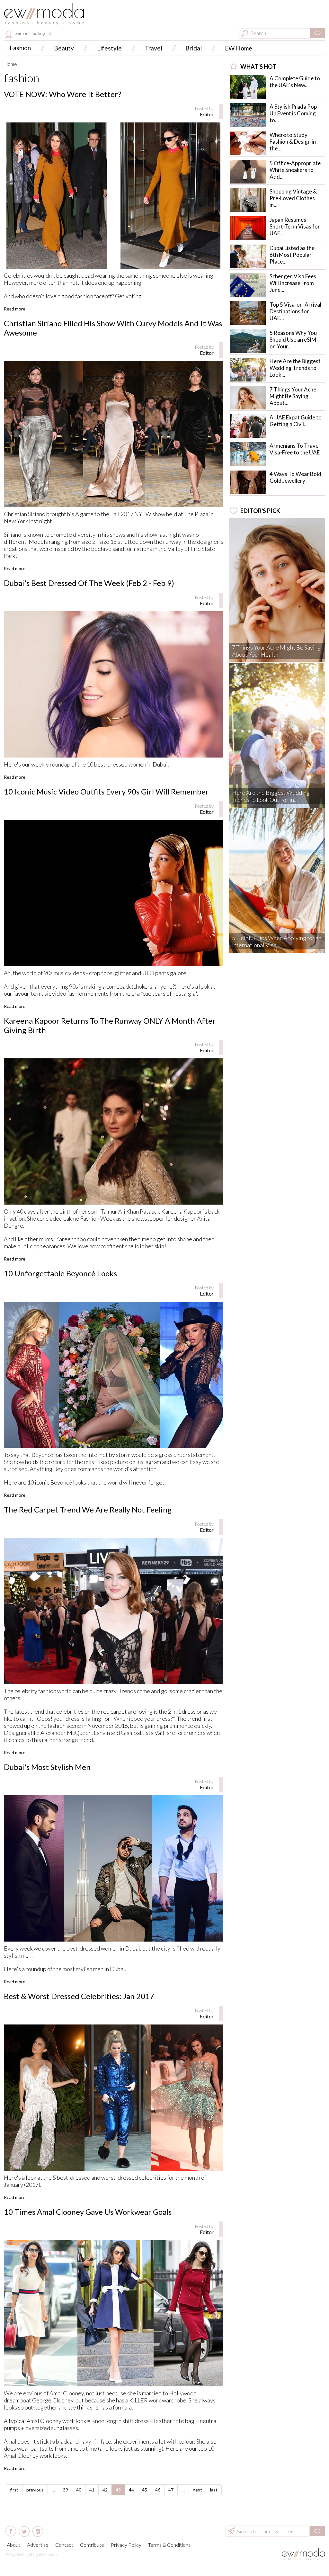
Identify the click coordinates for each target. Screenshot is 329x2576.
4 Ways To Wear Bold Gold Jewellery (295, 477)
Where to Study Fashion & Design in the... (293, 142)
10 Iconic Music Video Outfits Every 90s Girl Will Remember (106, 791)
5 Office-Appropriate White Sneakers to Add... (295, 170)
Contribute (92, 2545)
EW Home (239, 48)
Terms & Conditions (169, 2545)
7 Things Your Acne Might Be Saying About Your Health (276, 651)
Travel (154, 48)
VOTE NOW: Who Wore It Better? (62, 94)
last (214, 2490)
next (197, 2490)
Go (318, 33)
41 (92, 2490)
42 (105, 2490)
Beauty (64, 48)
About (13, 2545)
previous (35, 2490)
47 (171, 2490)
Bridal (194, 48)
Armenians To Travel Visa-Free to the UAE (295, 449)
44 (131, 2490)
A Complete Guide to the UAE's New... (295, 82)
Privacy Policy (126, 2545)
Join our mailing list (32, 33)
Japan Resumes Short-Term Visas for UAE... (295, 226)
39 (66, 2490)
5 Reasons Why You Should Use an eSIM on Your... (293, 340)
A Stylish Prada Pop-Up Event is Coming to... (294, 113)
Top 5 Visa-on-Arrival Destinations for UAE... (295, 311)
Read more (15, 309)
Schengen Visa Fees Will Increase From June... (293, 283)
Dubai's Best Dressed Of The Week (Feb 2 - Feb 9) (89, 583)
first (14, 2490)
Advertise (38, 2545)
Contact (64, 2545)
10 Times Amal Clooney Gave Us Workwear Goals (88, 2212)
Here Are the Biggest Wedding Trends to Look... (295, 368)
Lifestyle (109, 48)
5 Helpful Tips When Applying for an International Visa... (277, 941)
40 (79, 2490)
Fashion (20, 48)
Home (11, 64)
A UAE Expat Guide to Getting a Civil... (296, 421)
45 (145, 2490)
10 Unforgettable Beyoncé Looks (60, 1273)
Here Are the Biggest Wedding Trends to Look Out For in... (271, 796)
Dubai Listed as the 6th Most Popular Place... (292, 255)
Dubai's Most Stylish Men (47, 1767)
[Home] (44, 14)
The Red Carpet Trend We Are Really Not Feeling (88, 1509)
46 (158, 2490)
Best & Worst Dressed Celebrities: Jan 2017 (79, 1996)
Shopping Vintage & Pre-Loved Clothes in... (293, 198)
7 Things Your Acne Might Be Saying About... (293, 396)
